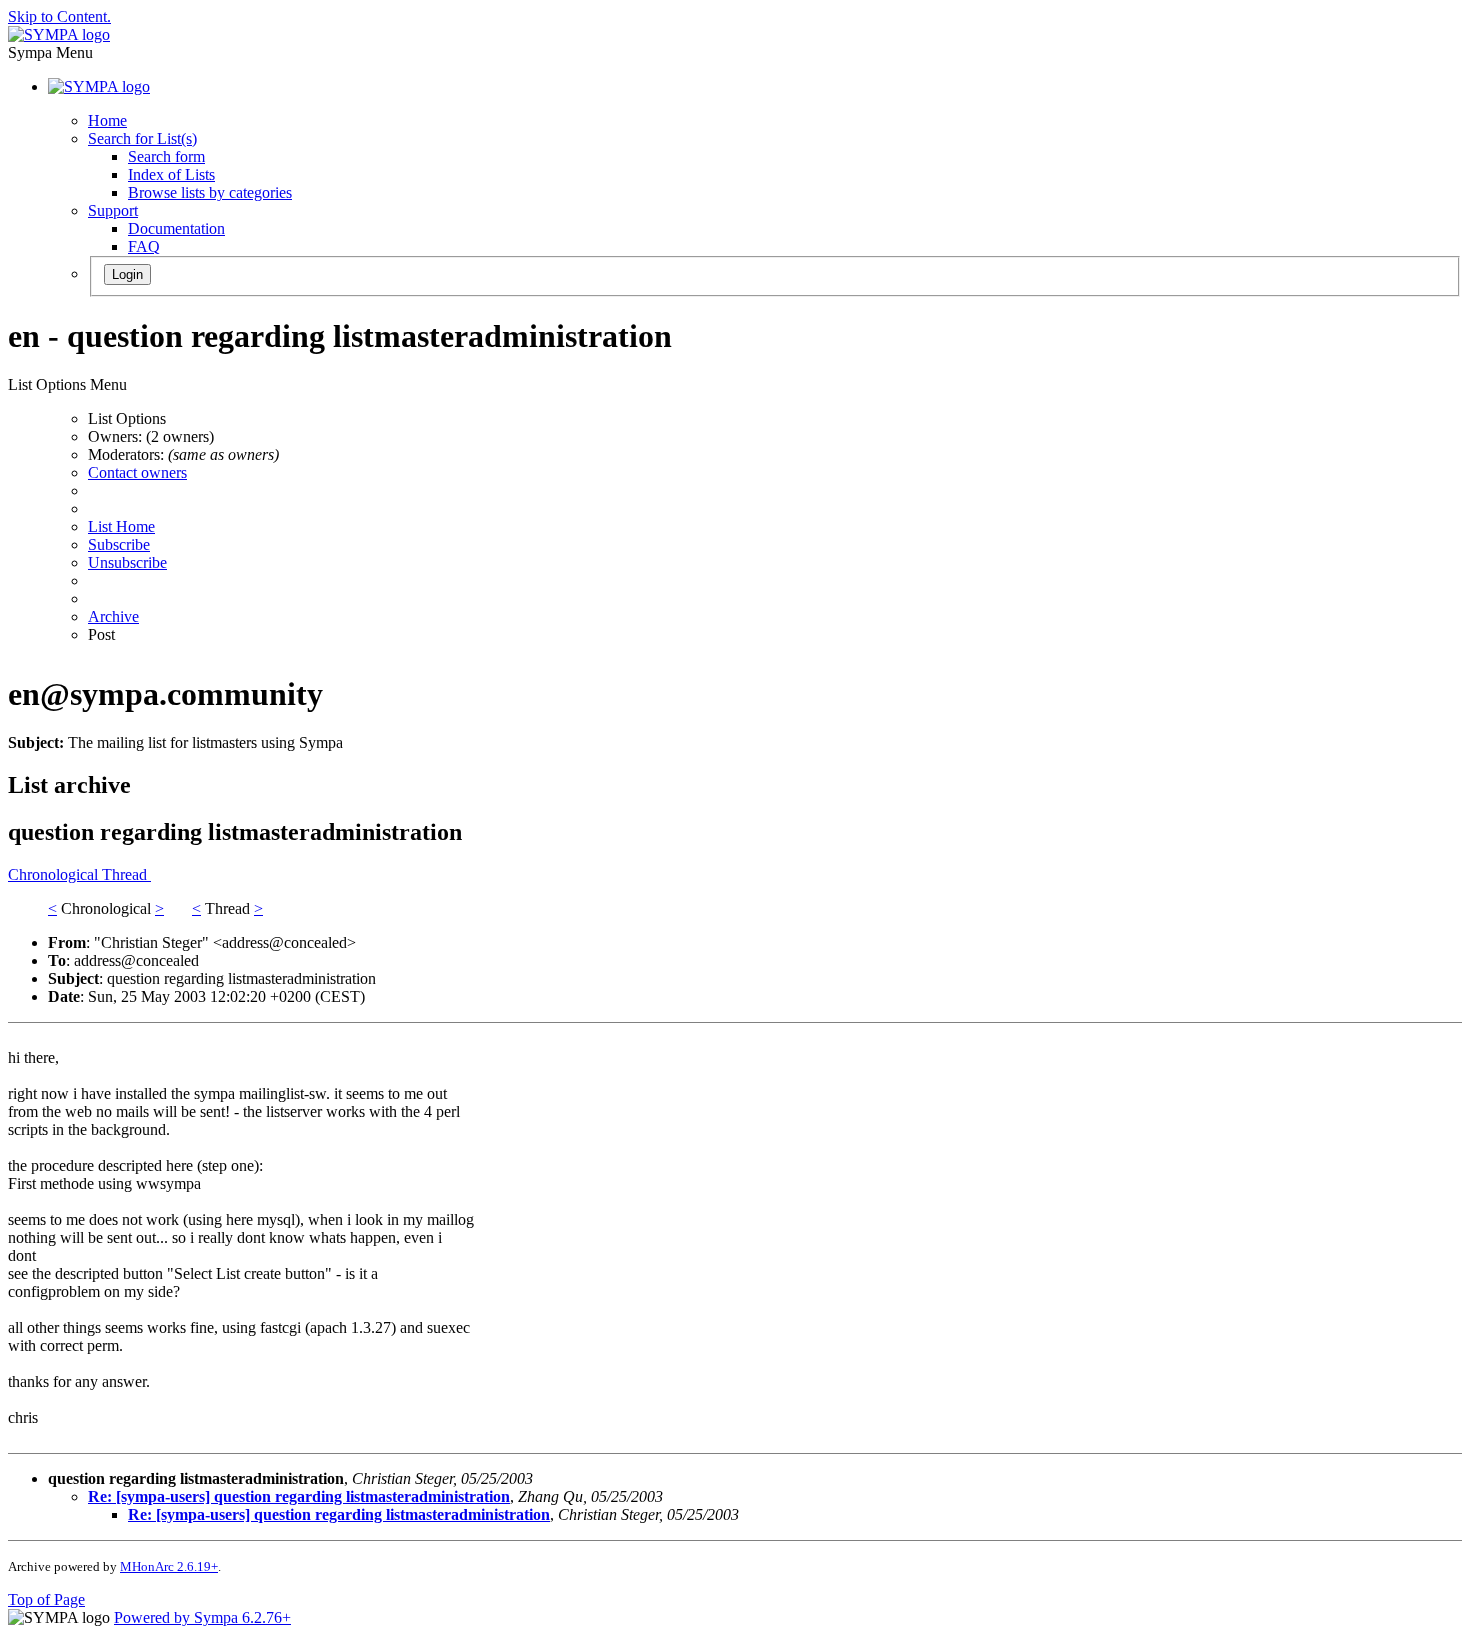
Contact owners (137, 472)
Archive (113, 616)
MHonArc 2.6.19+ (169, 1566)
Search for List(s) (142, 138)
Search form (166, 156)
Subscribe (119, 544)
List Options (127, 418)
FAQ (144, 246)
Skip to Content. (59, 16)
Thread (126, 874)
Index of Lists (171, 174)
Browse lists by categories (210, 192)
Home (107, 120)
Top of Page (46, 1599)
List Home (121, 526)
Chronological (55, 874)
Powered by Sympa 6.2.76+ (202, 1617)
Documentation (176, 228)
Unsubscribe (127, 562)
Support (113, 210)
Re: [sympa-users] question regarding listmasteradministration (299, 1496)
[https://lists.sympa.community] (59, 34)
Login (127, 274)
